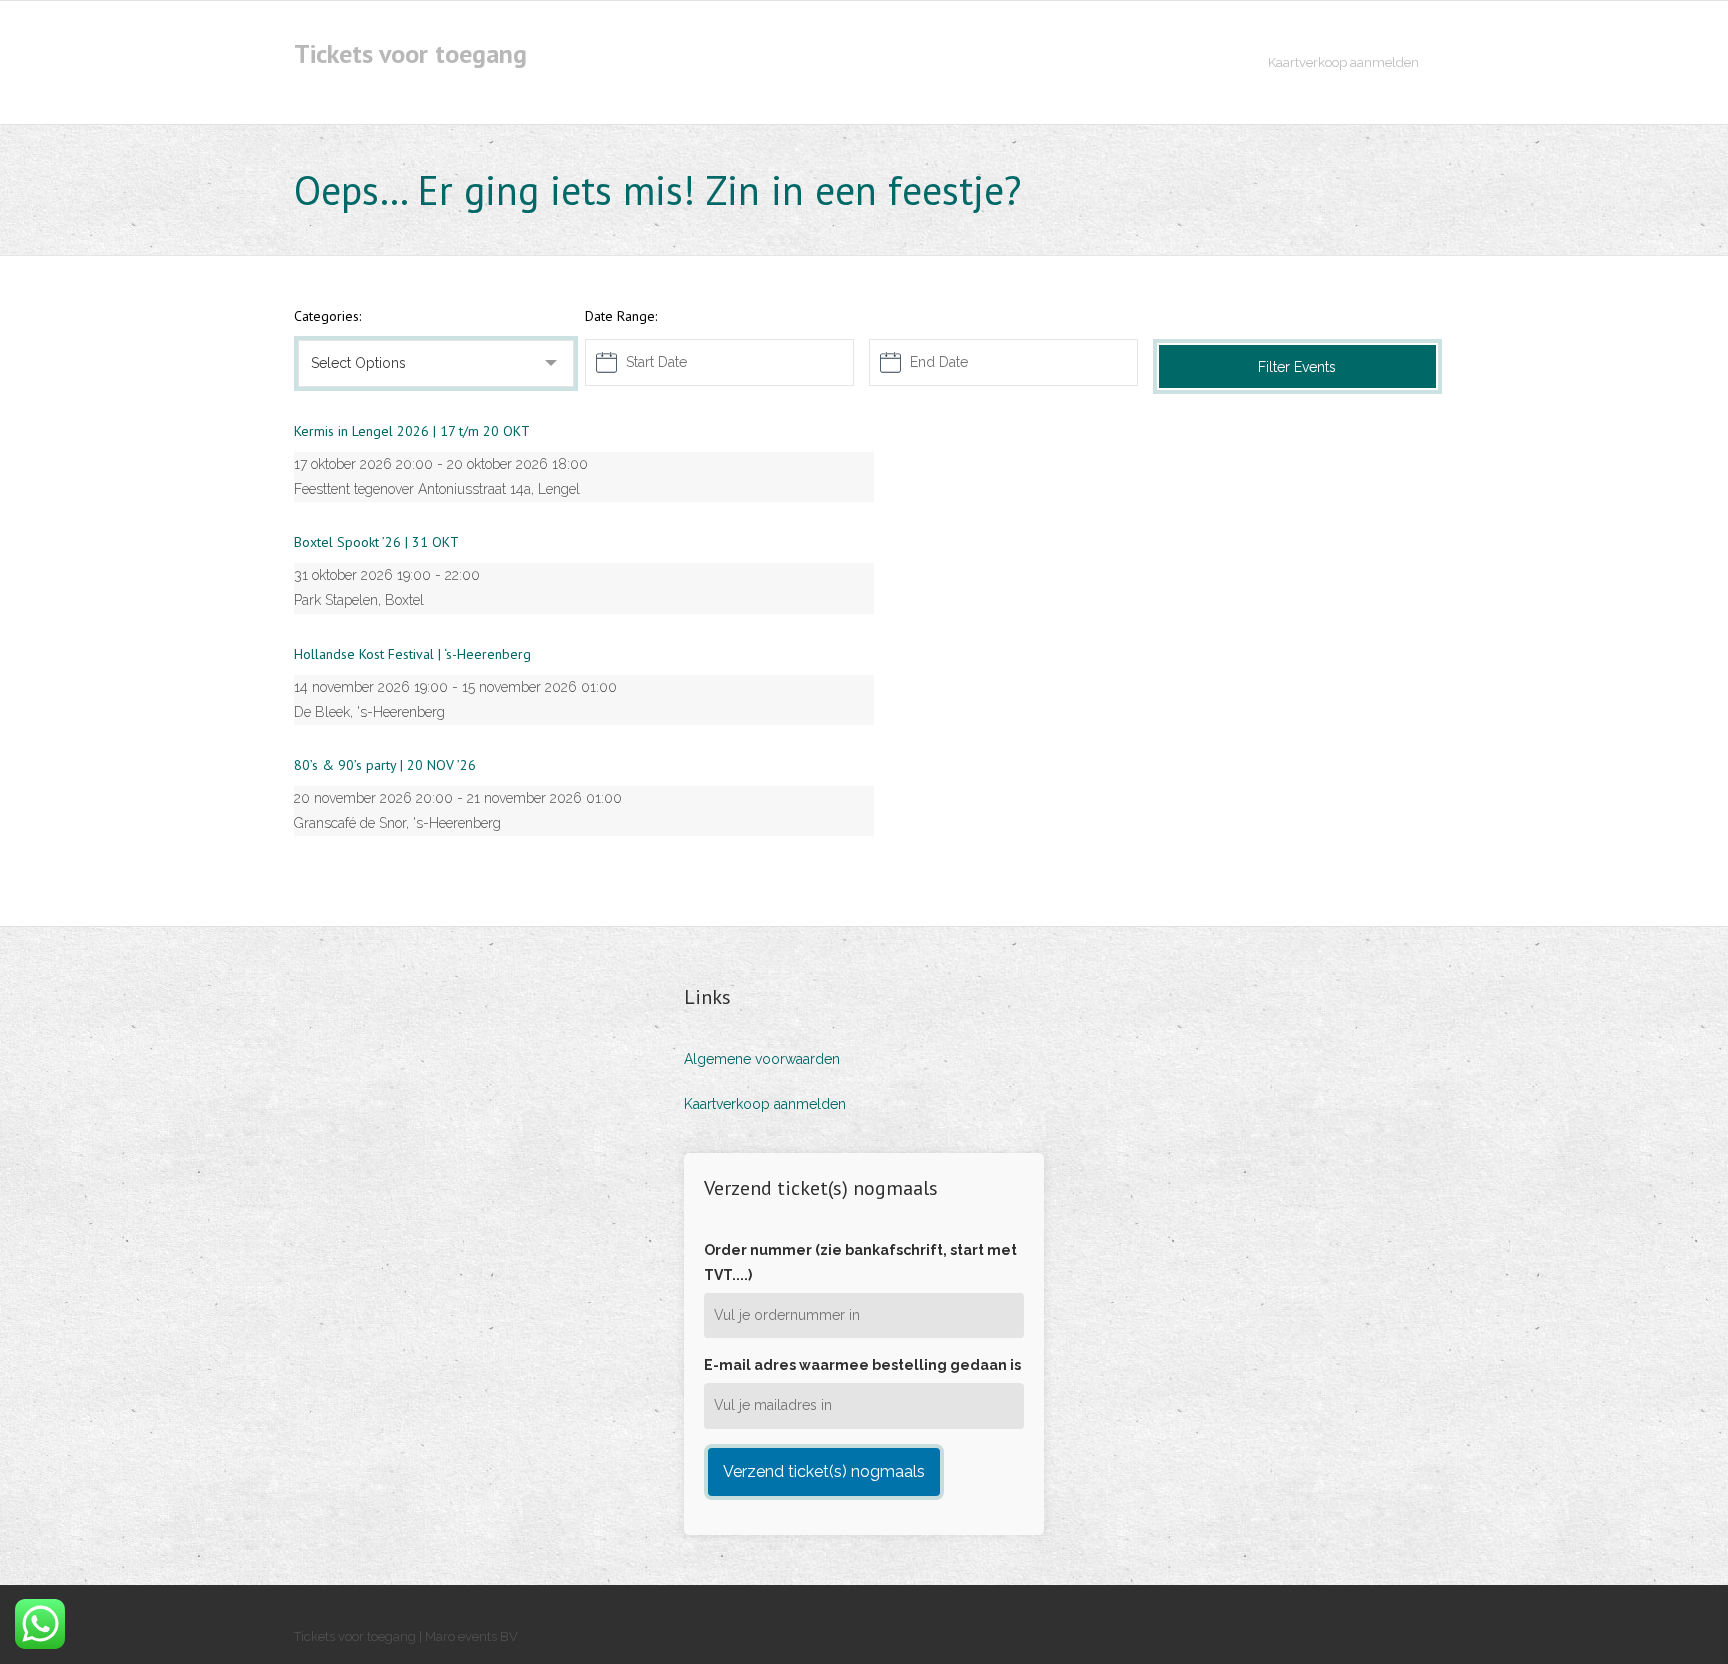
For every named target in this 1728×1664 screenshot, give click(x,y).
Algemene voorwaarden (762, 1059)
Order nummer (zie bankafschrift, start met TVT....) (860, 1262)
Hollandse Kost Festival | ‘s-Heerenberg (412, 654)
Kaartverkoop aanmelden (765, 1104)
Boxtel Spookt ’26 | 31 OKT (376, 542)
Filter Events (1297, 367)
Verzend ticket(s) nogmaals (824, 1471)
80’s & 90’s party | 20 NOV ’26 (385, 765)
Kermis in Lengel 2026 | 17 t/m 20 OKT (412, 431)
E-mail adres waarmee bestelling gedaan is (862, 1365)
